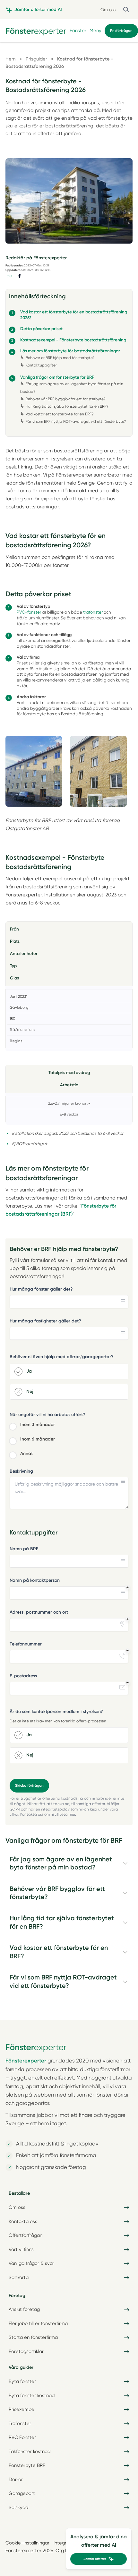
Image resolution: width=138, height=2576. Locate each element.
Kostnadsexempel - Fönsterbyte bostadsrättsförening (73, 340)
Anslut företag (24, 2309)
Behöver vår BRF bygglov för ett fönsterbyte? (65, 399)
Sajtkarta (19, 2277)
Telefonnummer (26, 1644)
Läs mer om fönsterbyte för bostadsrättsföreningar (71, 351)
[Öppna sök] (126, 9)
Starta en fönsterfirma (33, 2337)
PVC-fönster (29, 612)
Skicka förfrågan (29, 1785)
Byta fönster (22, 2381)
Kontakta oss (23, 2221)
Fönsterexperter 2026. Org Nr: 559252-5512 (52, 2551)
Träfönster (20, 2423)
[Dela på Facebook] (20, 276)
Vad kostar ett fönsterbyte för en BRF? (60, 414)
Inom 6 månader (38, 1439)
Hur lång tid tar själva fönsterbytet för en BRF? (67, 406)
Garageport (22, 2493)
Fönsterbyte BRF (27, 2465)
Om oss (108, 10)
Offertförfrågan (26, 2235)
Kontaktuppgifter (41, 365)
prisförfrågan (121, 31)
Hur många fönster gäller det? (41, 1289)
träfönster (93, 612)
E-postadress (23, 1676)
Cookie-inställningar (27, 2543)
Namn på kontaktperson (35, 1580)
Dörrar (16, 2479)
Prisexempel (22, 2409)
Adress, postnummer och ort (39, 1612)
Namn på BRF (24, 1549)
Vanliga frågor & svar (31, 2263)
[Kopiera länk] (9, 276)
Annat (26, 1454)
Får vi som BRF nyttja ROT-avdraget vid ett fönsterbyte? (76, 422)
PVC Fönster (22, 2437)
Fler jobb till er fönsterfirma (38, 2323)
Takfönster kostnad (30, 2451)
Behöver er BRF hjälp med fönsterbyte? (60, 358)
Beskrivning (21, 1471)
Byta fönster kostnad (32, 2395)
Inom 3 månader (38, 1425)
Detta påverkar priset (41, 329)
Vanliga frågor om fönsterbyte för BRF (57, 377)
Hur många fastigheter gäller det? (45, 1321)
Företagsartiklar (26, 2351)
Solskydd (18, 2507)
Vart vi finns (21, 2249)
